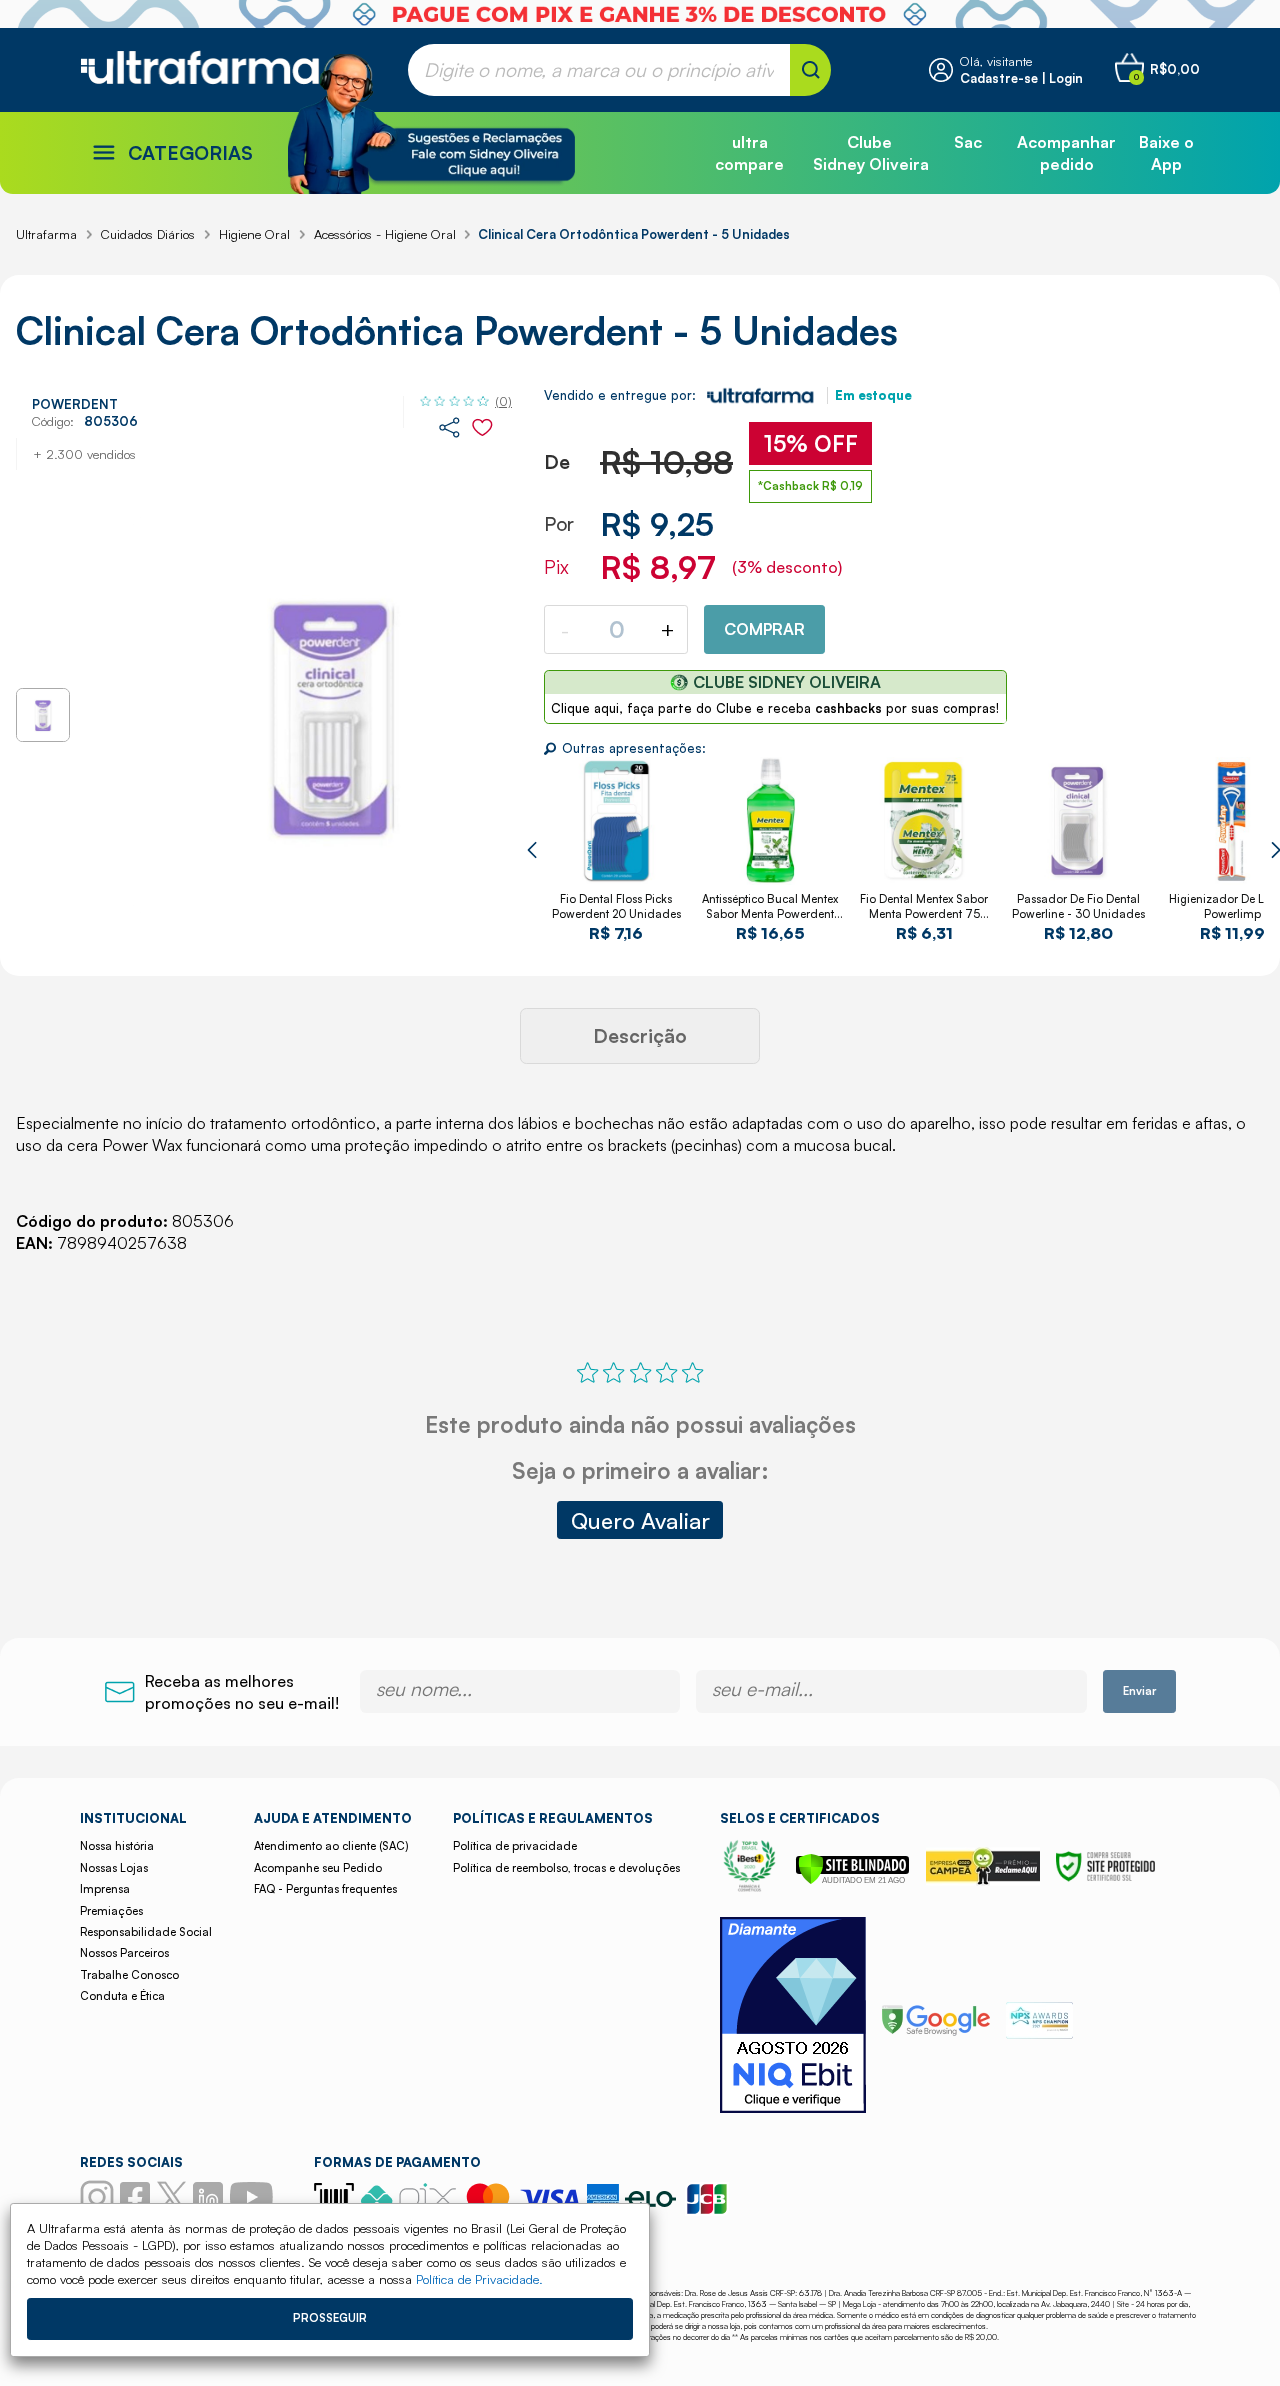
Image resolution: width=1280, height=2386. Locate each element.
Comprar (764, 629)
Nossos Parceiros (124, 1953)
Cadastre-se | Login (1021, 78)
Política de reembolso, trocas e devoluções (566, 1868)
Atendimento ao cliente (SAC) (331, 1846)
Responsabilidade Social (146, 1932)
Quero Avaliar (640, 1520)
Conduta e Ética (122, 1996)
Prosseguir (330, 2318)
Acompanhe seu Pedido (318, 1868)
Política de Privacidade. (479, 2279)
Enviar (1139, 1691)
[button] (531, 850)
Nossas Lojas (114, 1868)
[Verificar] (852, 1879)
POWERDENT (75, 404)
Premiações (111, 1911)
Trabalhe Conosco (129, 1975)
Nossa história (117, 1846)
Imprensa (105, 1889)
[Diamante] (793, 2017)
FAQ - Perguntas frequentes (325, 1889)
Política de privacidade (515, 1846)
